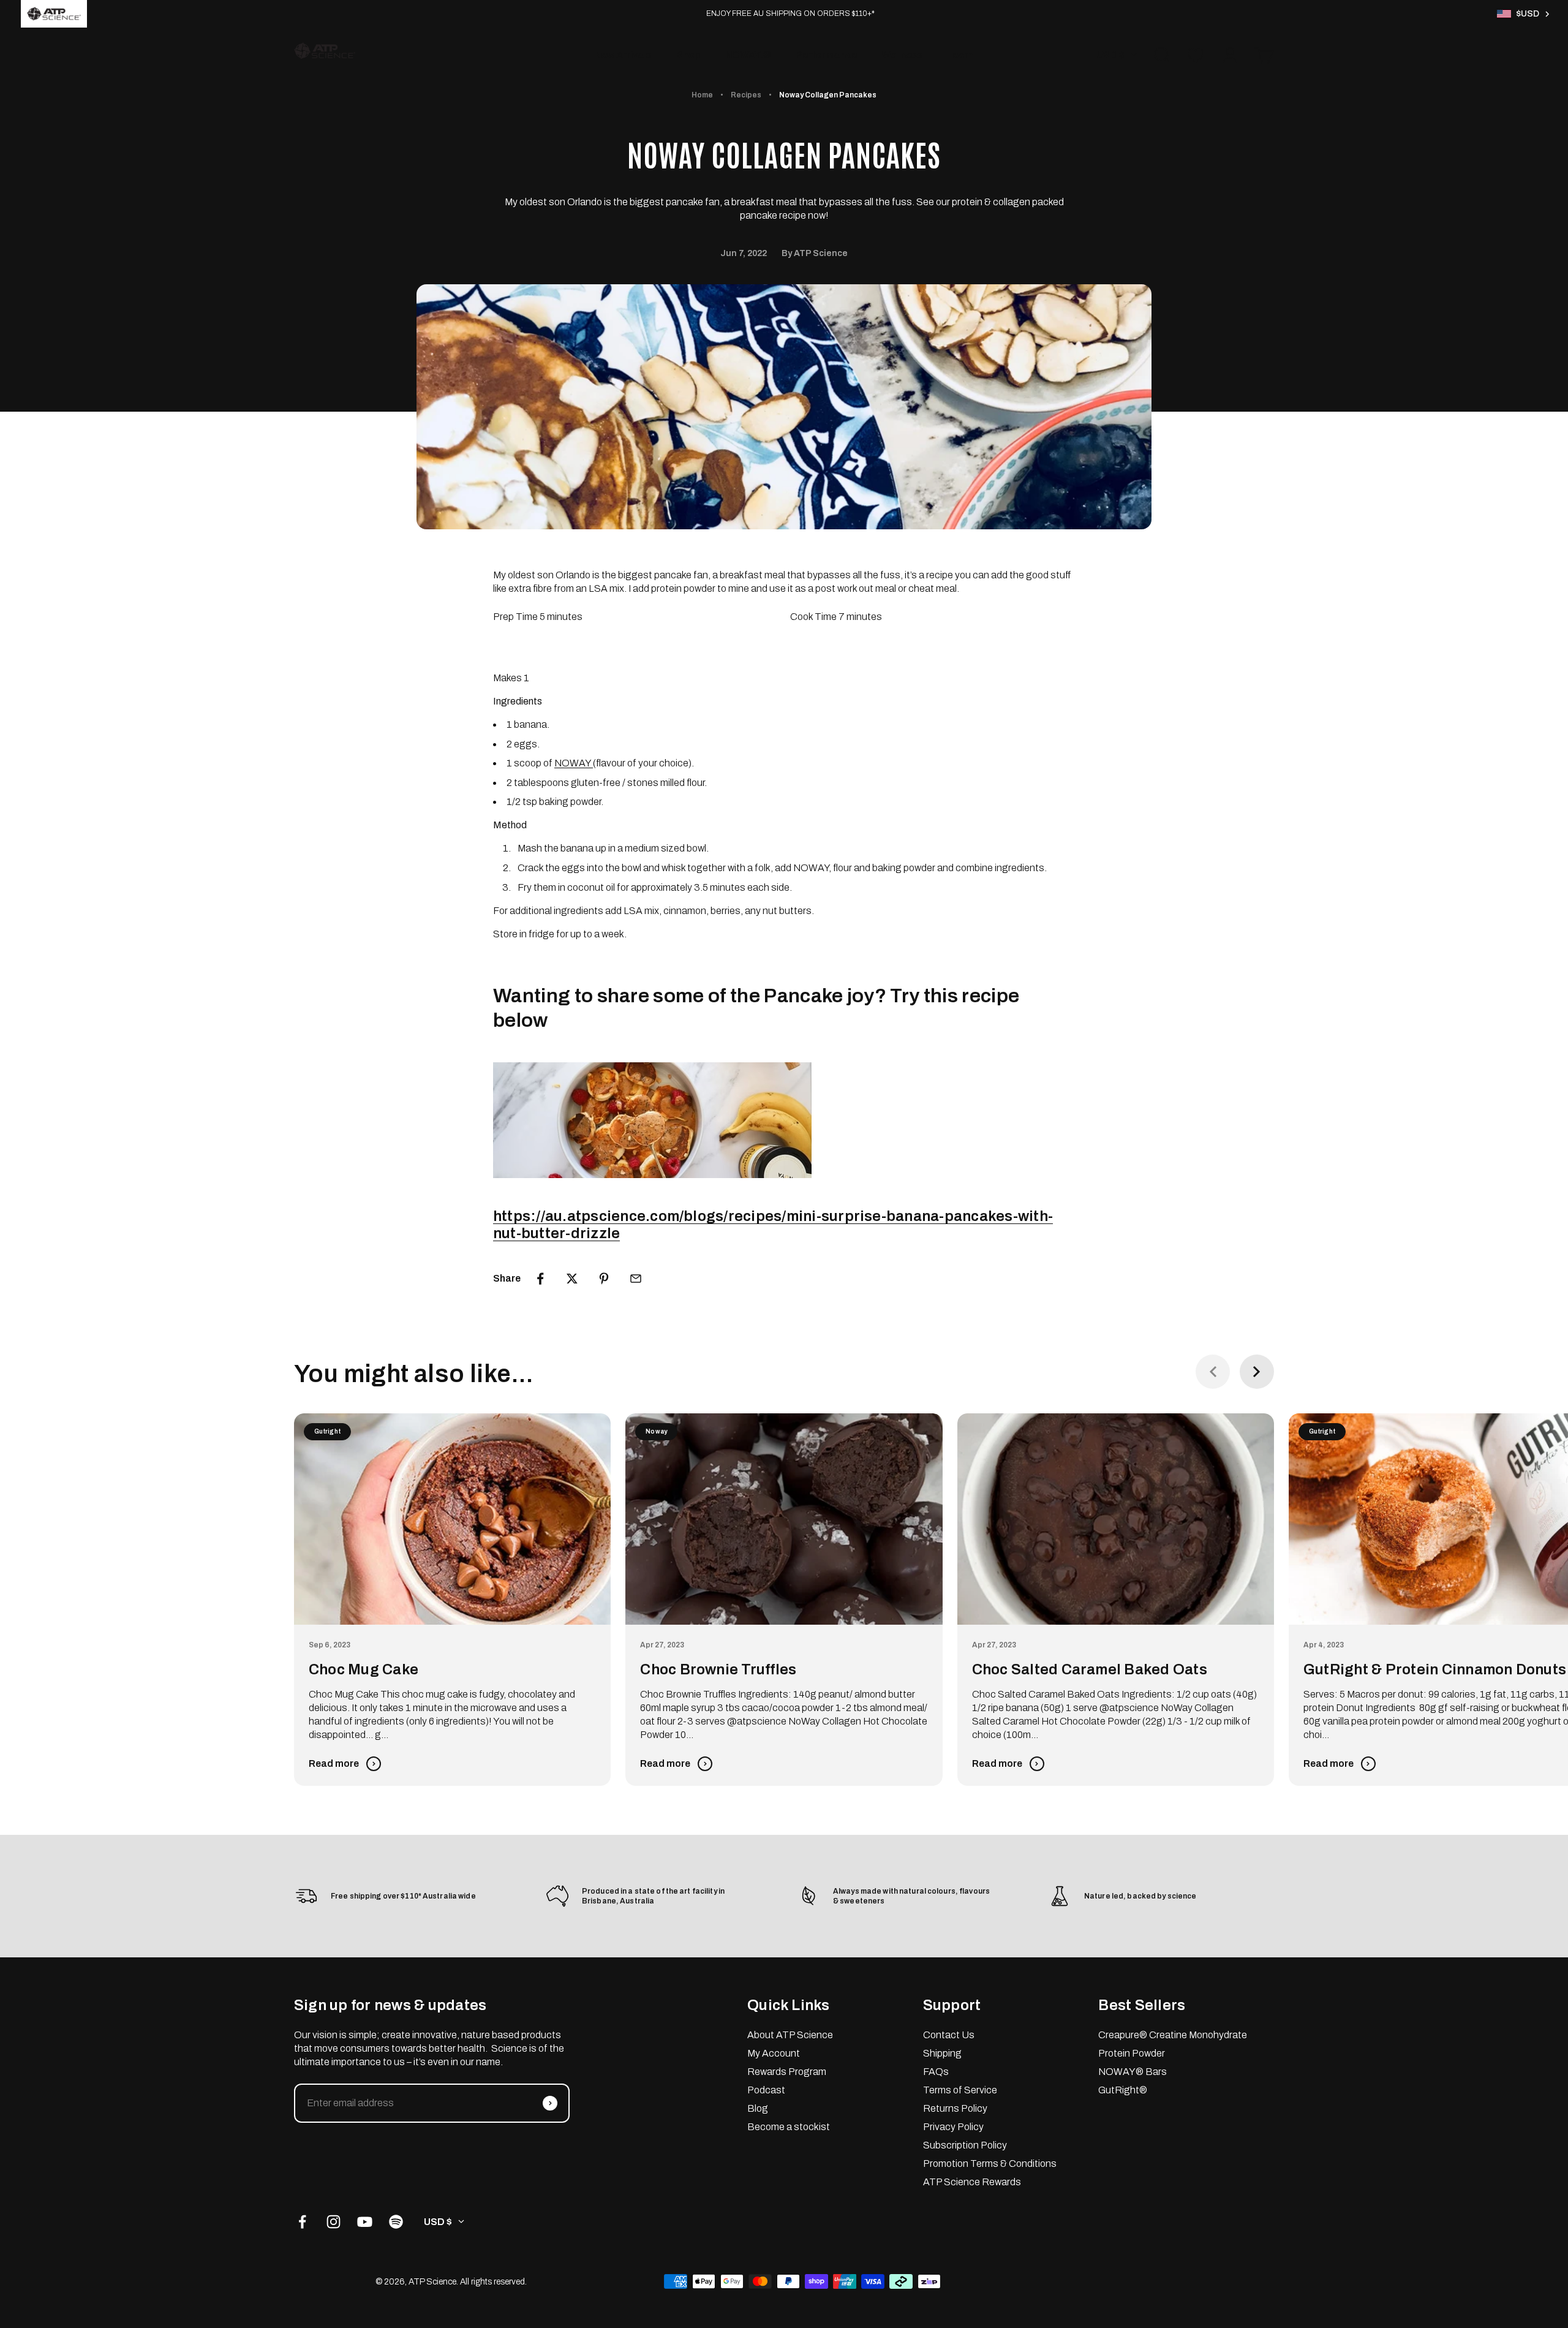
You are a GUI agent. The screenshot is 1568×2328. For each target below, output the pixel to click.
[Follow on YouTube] (365, 2222)
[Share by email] (636, 1279)
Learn (960, 55)
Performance (826, 55)
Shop (688, 55)
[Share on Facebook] (540, 1279)
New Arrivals (623, 55)
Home (702, 95)
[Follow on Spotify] (396, 2222)
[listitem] (54, 14)
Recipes (746, 95)
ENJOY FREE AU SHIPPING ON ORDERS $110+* (790, 13)
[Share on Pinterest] (604, 1279)
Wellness (902, 55)
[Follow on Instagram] (334, 2222)
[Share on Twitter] (572, 1279)
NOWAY (574, 763)
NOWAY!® (748, 55)
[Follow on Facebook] (302, 2222)
